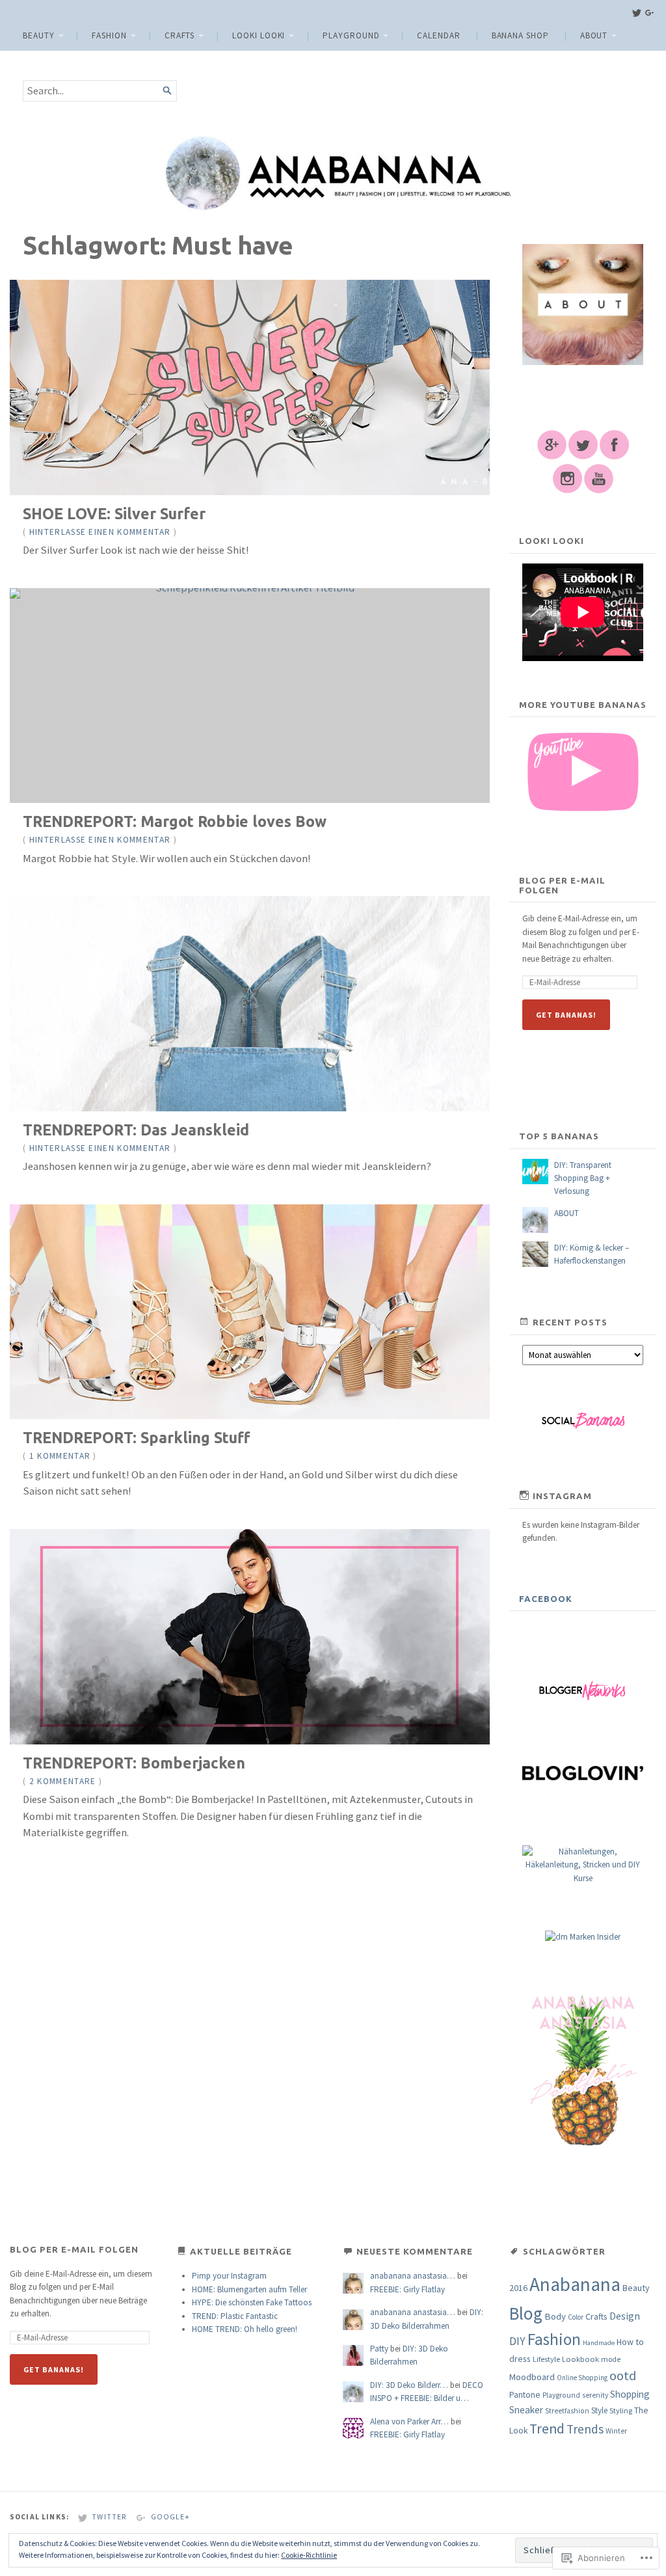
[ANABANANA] (333, 173)
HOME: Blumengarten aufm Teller (249, 2289)
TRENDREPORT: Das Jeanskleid (136, 1130)
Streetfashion (567, 2411)
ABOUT (594, 35)
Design (625, 2316)
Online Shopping (582, 2378)
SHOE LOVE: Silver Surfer (114, 513)
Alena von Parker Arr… (409, 2421)
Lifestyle (546, 2359)
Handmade (599, 2343)
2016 (518, 2288)
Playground (351, 35)
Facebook (546, 1599)
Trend (547, 2429)
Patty (379, 2349)
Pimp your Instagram (229, 2276)
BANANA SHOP (520, 35)
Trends (585, 2429)
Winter (616, 2431)
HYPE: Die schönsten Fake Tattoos (252, 2302)
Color (576, 2317)
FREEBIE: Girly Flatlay (407, 2289)
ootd (623, 2376)
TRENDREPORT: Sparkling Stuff (136, 1437)
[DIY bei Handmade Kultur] (583, 1878)
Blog (526, 2313)
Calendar (438, 35)
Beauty (39, 35)
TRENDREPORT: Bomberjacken (134, 1763)
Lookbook (580, 2359)
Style (599, 2410)
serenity (595, 2395)
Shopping (630, 2394)
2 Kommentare (63, 1781)
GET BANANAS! (566, 1015)
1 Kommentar (60, 1456)
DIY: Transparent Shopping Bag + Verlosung (583, 1178)
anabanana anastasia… (413, 2276)
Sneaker (526, 2410)
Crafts (180, 35)
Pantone (525, 2395)
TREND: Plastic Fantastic (235, 2316)
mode (611, 2359)
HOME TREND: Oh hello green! (245, 2329)
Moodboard (532, 2377)
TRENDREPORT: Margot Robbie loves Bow (175, 821)
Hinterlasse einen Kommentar (100, 532)
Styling (621, 2410)
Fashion (109, 35)
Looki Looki (259, 35)
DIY (517, 2341)
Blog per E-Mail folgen (562, 885)
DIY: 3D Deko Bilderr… (409, 2385)
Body (555, 2316)
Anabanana (575, 2284)
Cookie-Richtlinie (309, 2555)
